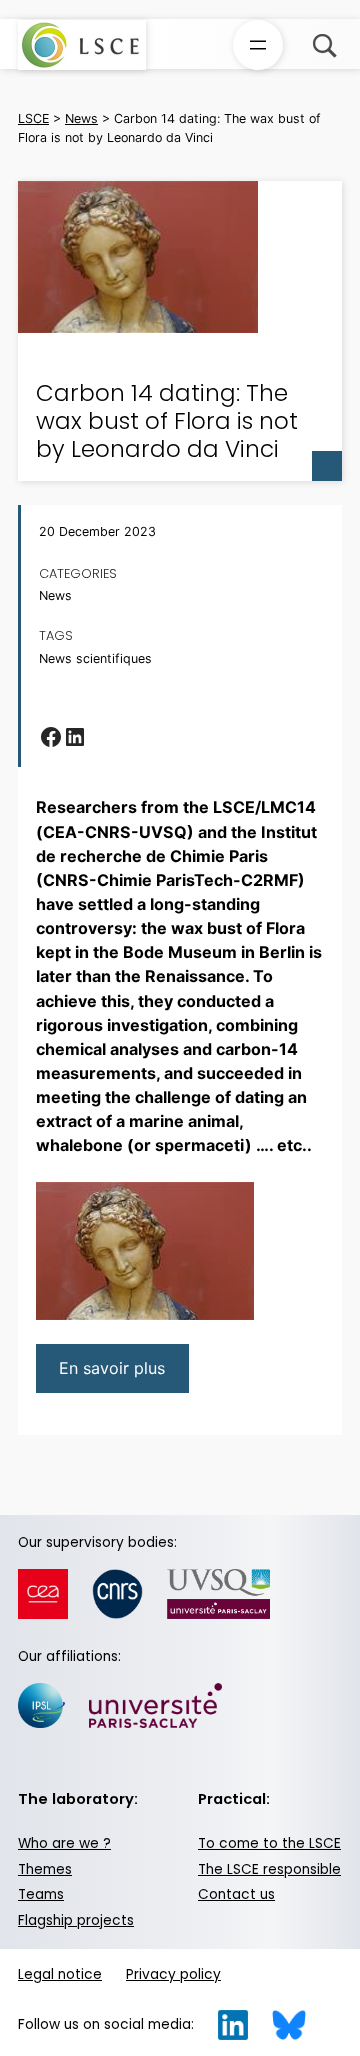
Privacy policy (173, 1974)
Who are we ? (64, 1843)
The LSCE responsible (269, 1869)
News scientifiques (95, 659)
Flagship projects (76, 1920)
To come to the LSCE (269, 1843)
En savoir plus (112, 1368)
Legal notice (60, 1974)
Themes (45, 1869)
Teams (41, 1894)
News (55, 596)
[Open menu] (258, 45)
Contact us (236, 1894)
